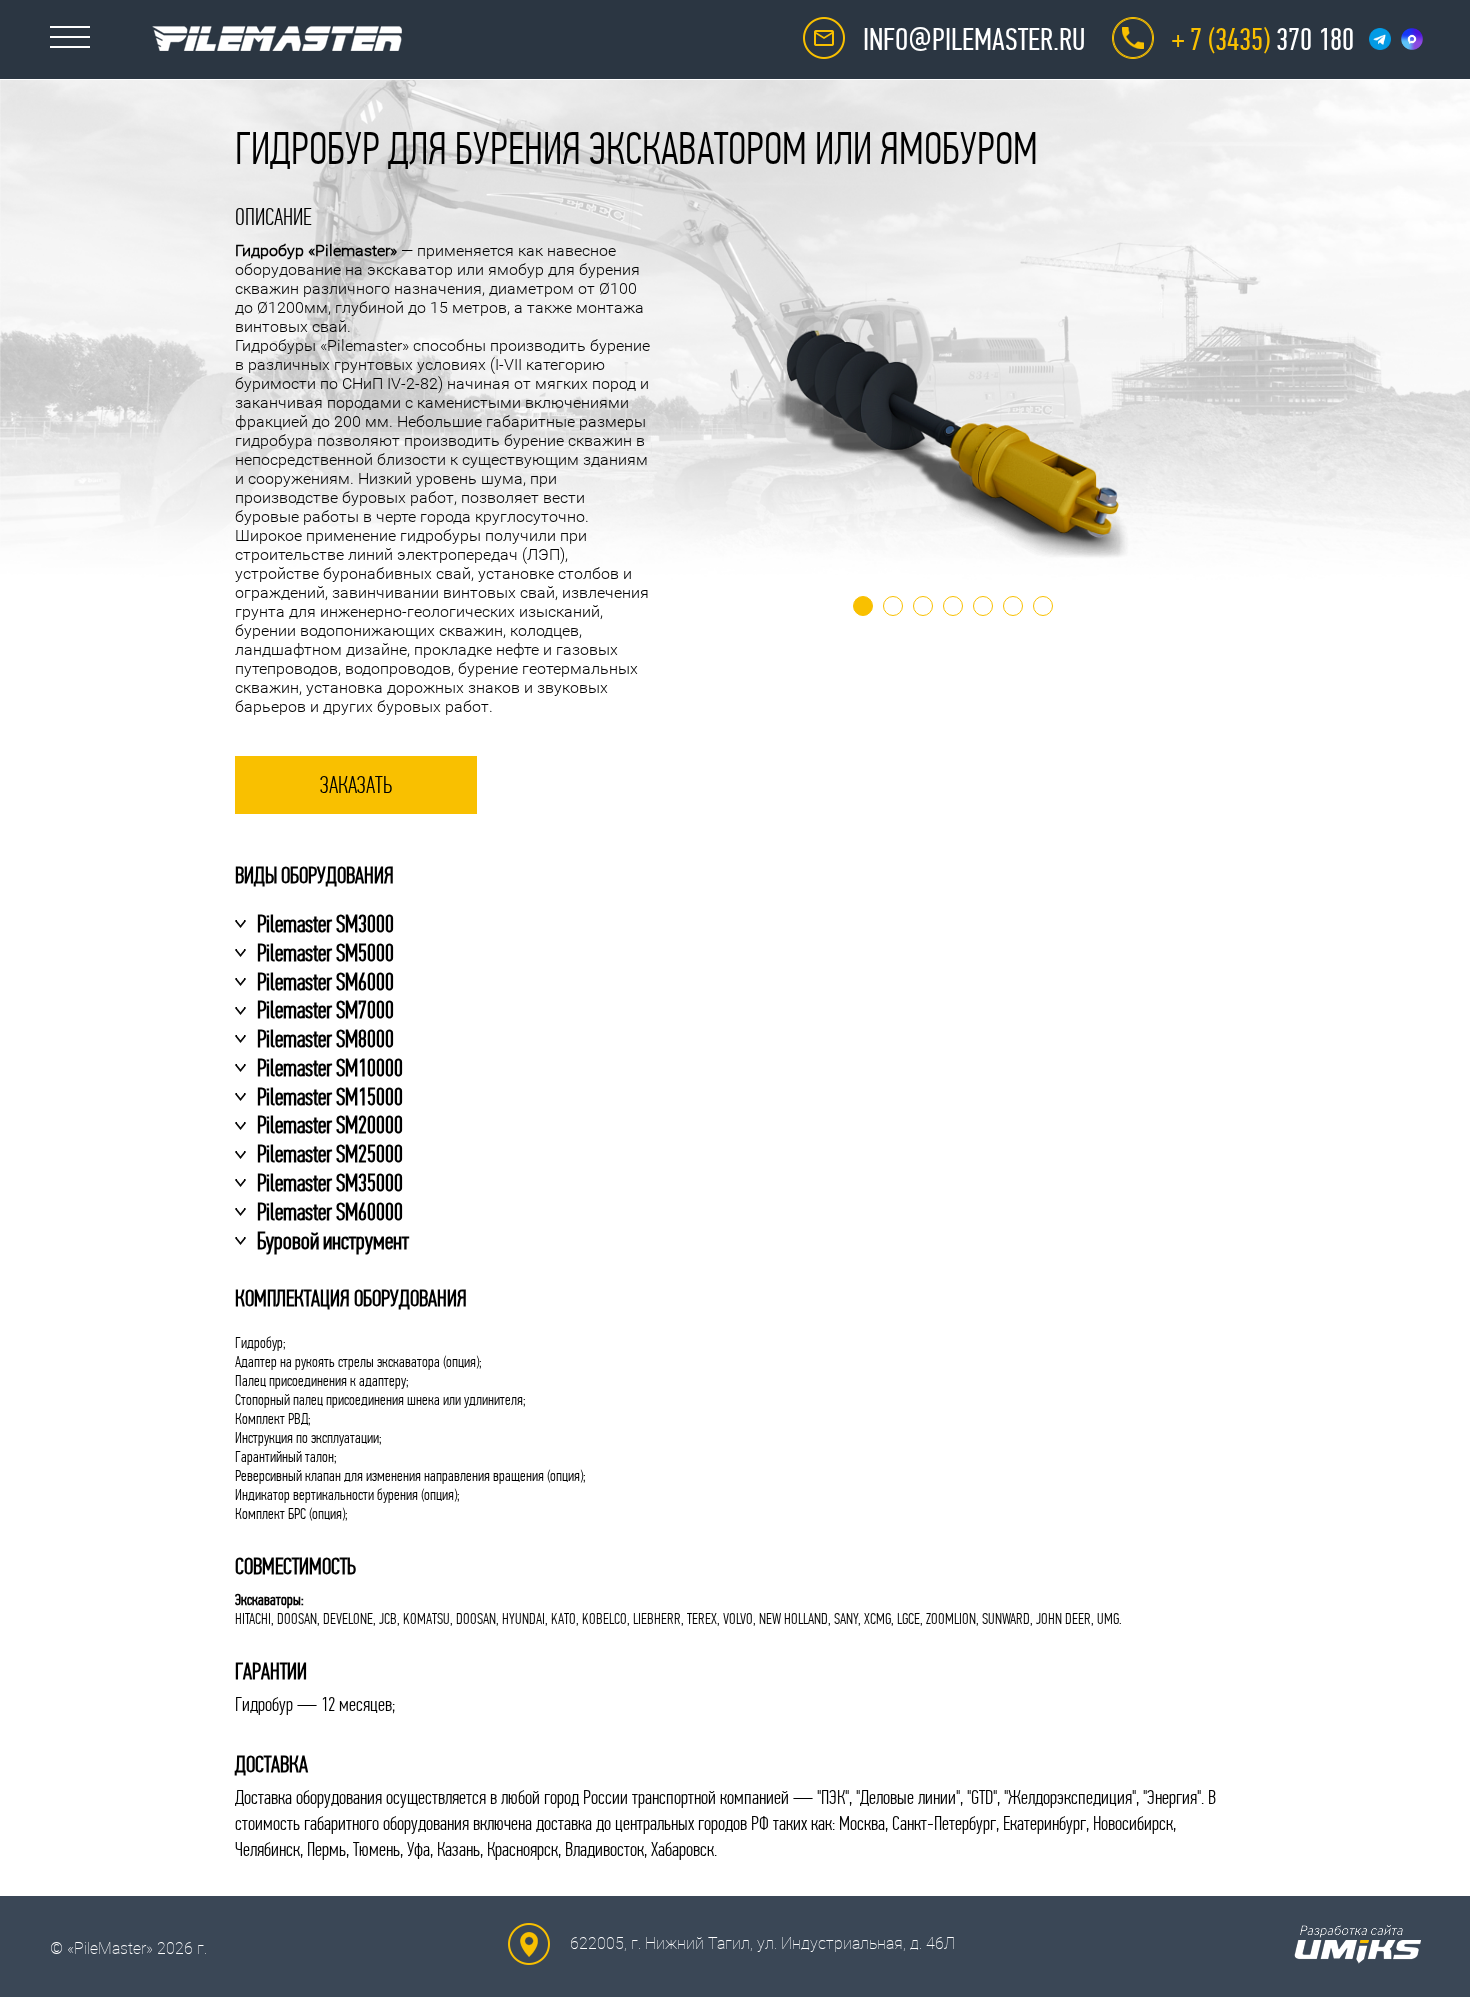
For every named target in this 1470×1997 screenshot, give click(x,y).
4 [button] (953, 606)
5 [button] (983, 606)
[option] (953, 438)
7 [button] (1043, 606)
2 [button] (893, 606)
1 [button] (863, 606)
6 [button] (1013, 606)
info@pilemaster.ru (974, 40)
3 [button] (923, 606)
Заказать (356, 785)
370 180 (1263, 40)
